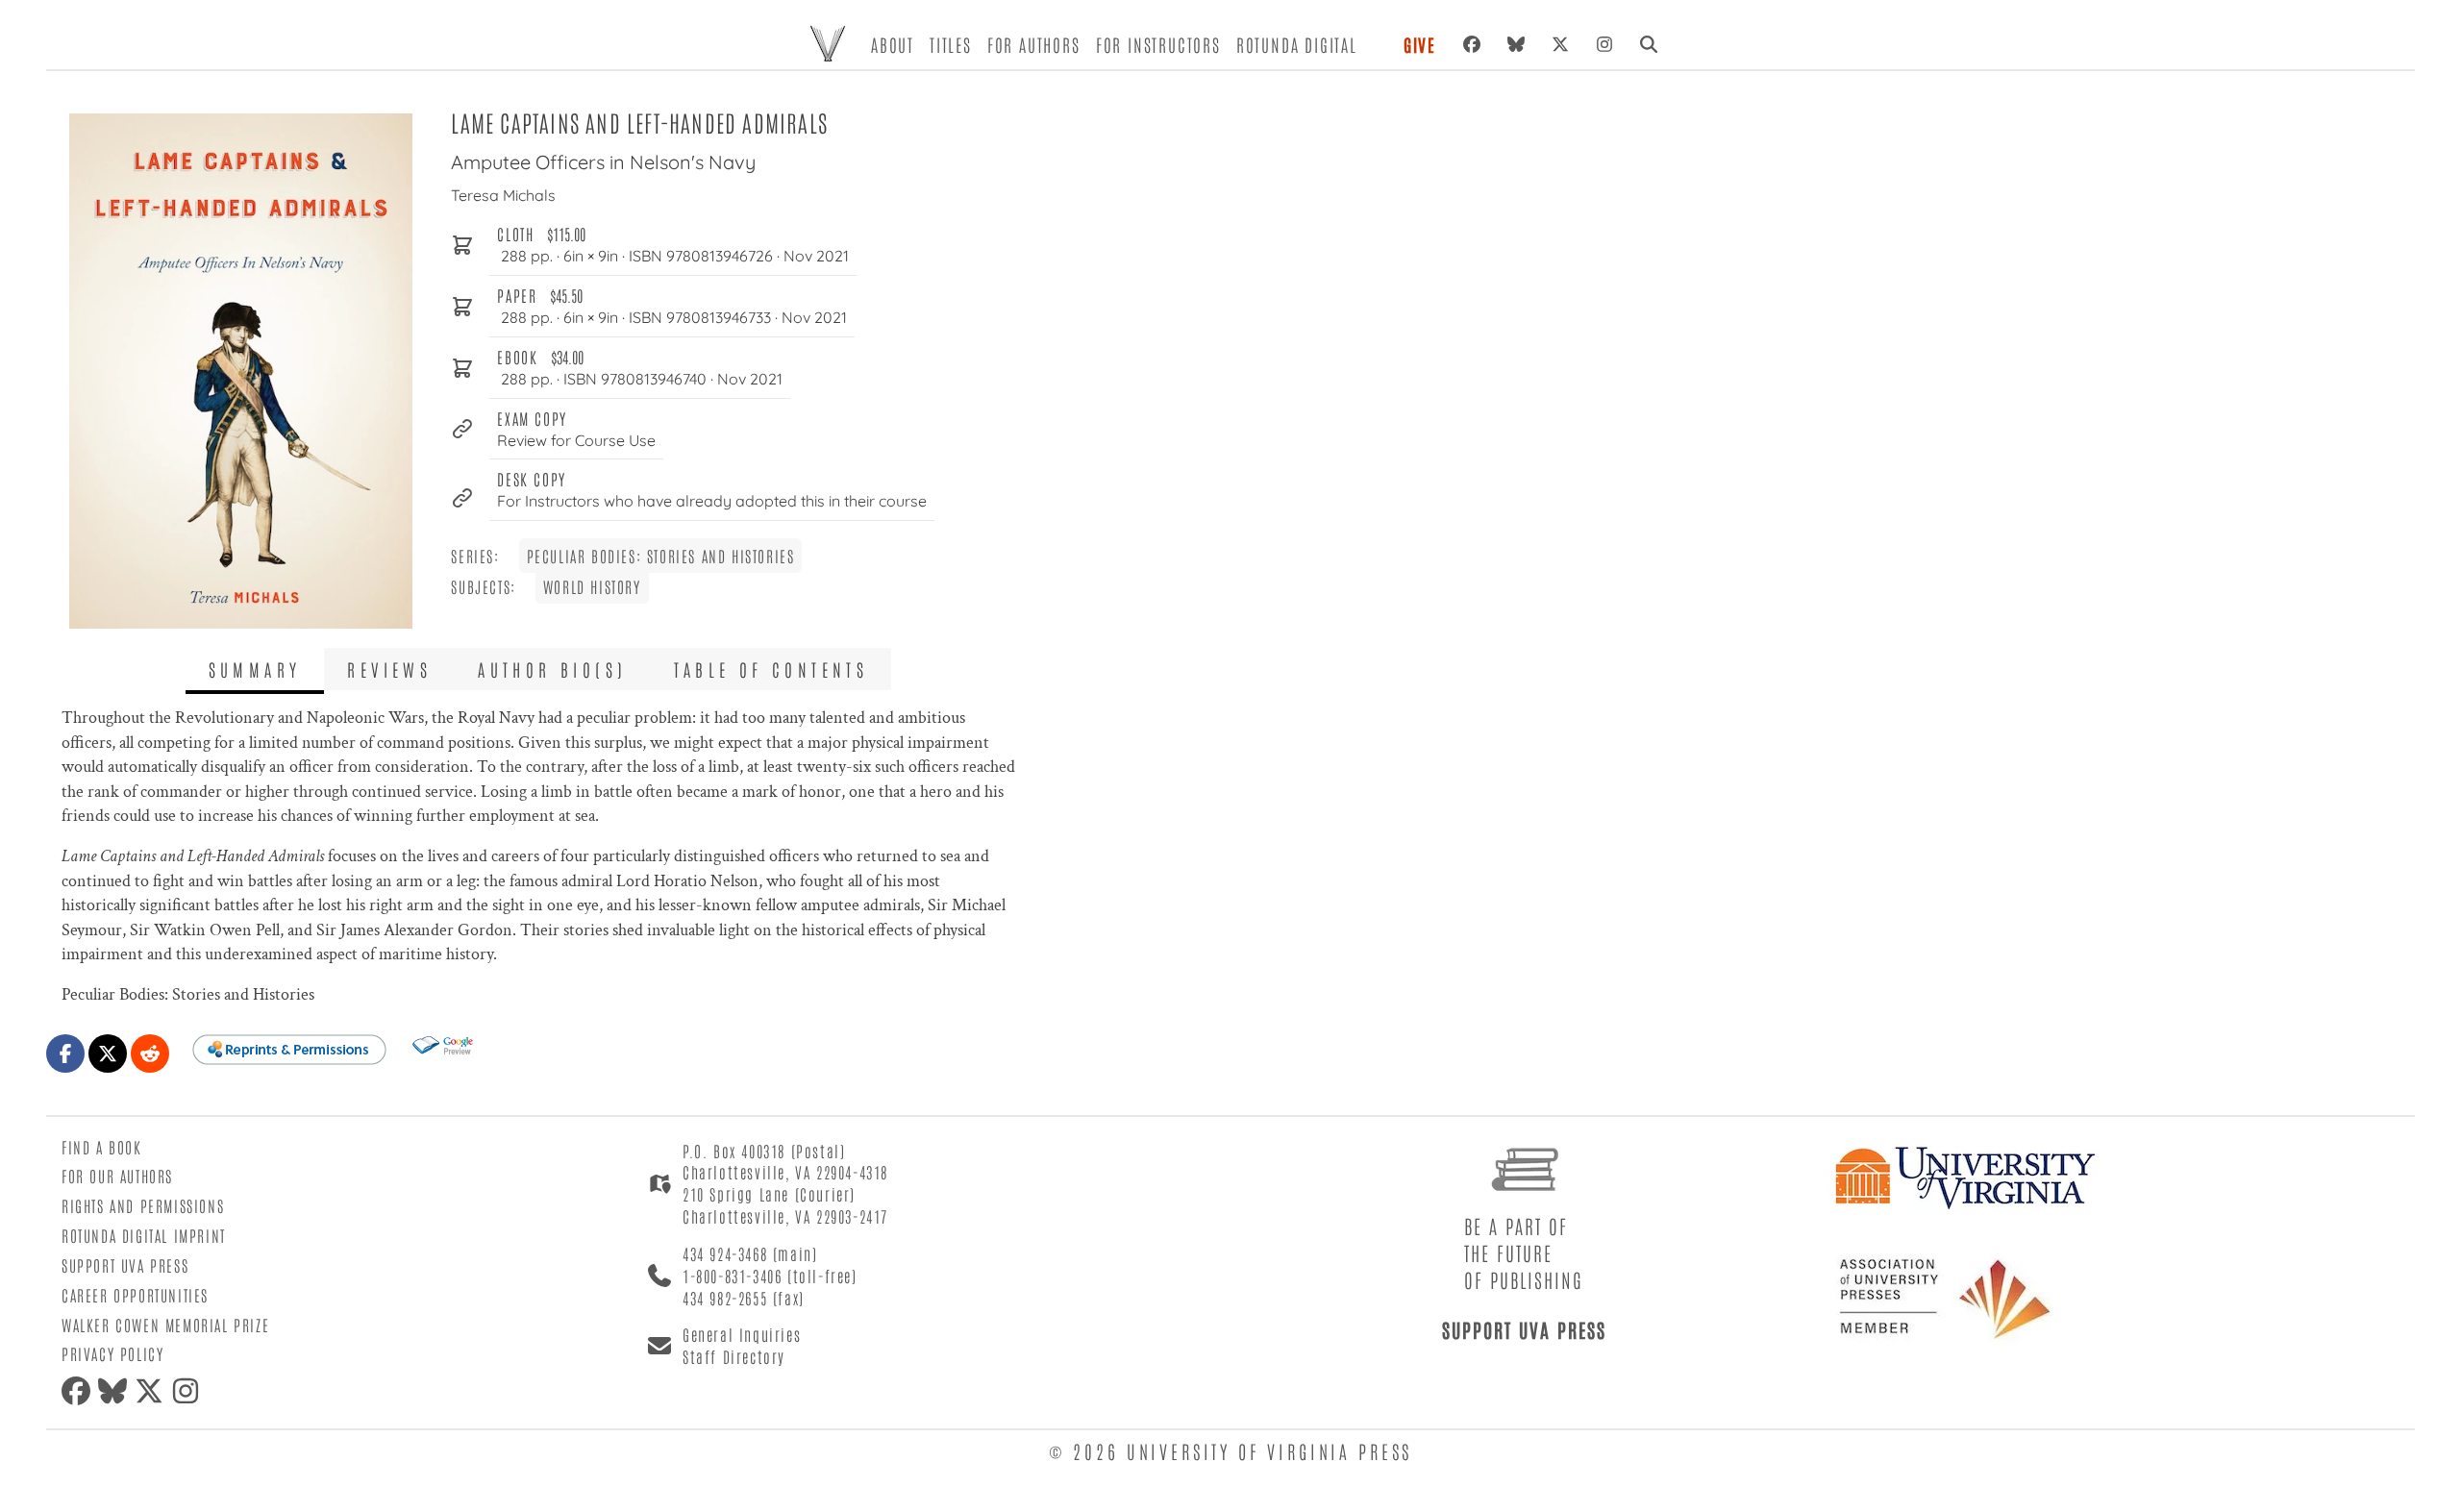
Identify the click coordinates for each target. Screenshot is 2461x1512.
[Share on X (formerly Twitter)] (108, 1053)
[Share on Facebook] (65, 1053)
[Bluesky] (1516, 44)
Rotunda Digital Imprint (144, 1235)
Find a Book (102, 1147)
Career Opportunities (135, 1295)
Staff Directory (734, 1356)
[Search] (1649, 44)
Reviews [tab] (389, 669)
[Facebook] (1472, 44)
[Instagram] (1604, 44)
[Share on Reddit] (150, 1053)
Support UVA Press (125, 1265)
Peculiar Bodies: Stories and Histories (661, 556)
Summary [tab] (255, 669)
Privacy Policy (112, 1353)
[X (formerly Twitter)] (1560, 44)
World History (592, 586)
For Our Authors (117, 1176)
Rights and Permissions (143, 1205)
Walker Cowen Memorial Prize (165, 1325)
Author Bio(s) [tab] (552, 669)
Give (1420, 44)
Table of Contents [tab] (771, 669)
